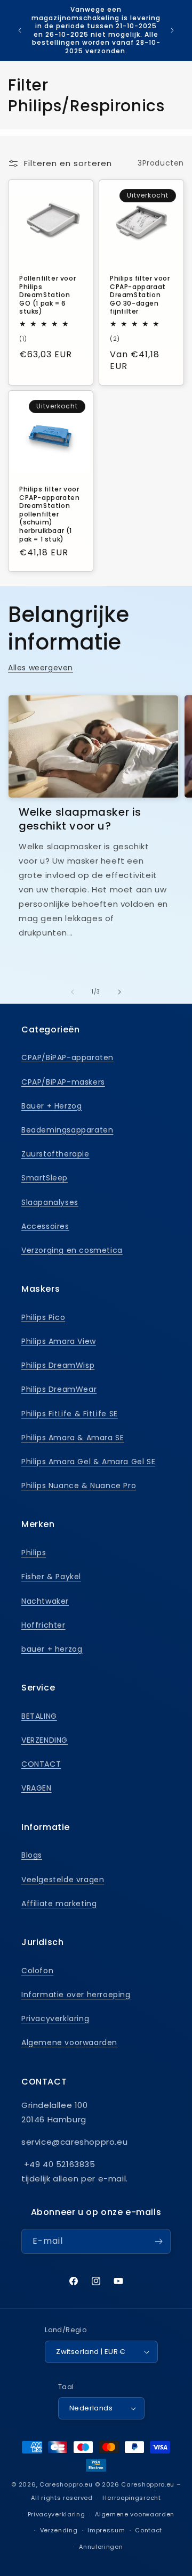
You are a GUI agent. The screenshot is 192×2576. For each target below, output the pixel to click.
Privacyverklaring (55, 2019)
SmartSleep (45, 1178)
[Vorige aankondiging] (20, 30)
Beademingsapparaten (67, 1130)
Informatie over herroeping (76, 1995)
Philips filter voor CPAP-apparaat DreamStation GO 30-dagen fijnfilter (140, 295)
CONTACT (41, 1764)
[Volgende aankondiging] (172, 30)
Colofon (37, 1971)
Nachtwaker (45, 1601)
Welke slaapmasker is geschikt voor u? (80, 819)
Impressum (106, 2530)
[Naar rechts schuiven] (119, 992)
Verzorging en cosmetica (72, 1250)
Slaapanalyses (50, 1202)
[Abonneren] (158, 2241)
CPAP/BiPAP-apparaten (67, 1057)
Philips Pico (43, 1317)
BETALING (39, 1716)
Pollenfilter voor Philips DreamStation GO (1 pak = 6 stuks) (47, 295)
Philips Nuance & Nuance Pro (79, 1486)
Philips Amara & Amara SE (73, 1438)
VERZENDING (45, 1740)
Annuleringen (101, 2547)
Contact (149, 2530)
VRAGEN (37, 1788)
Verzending (59, 2530)
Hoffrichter (43, 1625)
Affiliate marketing (59, 1904)
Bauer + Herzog (51, 1106)
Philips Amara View (59, 1341)
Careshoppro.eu (66, 2484)
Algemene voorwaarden (69, 2042)
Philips (34, 1553)
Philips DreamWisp (58, 1365)
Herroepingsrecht (131, 2498)
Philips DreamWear (59, 1389)
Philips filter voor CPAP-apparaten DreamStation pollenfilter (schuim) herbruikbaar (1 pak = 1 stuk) (49, 514)
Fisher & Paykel (51, 1577)
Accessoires (45, 1226)
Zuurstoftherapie (55, 1154)
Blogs (32, 1855)
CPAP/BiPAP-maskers (63, 1082)
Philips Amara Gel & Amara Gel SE (88, 1462)
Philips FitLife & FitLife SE (70, 1414)
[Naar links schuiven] (73, 992)
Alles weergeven (41, 668)
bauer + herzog (52, 1649)
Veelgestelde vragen (63, 1880)
